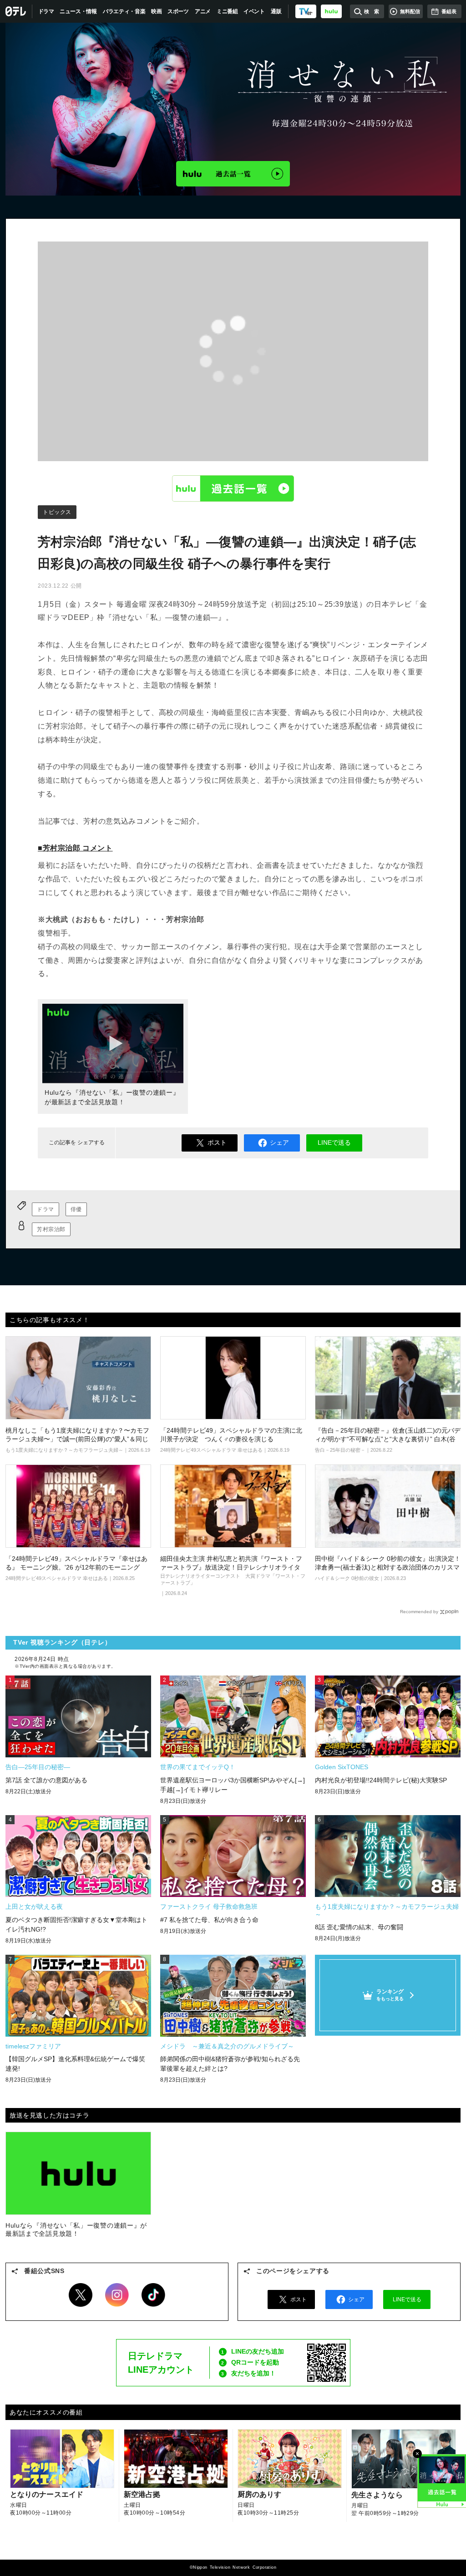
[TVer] (306, 11)
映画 (156, 11)
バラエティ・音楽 (124, 11)
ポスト (217, 1142)
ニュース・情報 (78, 11)
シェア (279, 1142)
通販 (276, 11)
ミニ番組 (227, 11)
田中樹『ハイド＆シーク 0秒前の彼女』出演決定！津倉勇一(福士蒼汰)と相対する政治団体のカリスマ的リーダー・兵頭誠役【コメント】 (388, 1567)
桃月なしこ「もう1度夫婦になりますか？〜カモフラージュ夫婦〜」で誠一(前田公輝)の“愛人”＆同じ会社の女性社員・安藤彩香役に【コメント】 (77, 1439)
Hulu (233, 488)
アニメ (203, 11)
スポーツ (178, 11)
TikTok (153, 2295)
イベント (254, 11)
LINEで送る (334, 1142)
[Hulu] (233, 174)
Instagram (117, 2295)
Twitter (81, 2295)
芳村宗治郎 (51, 1229)
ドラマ (46, 11)
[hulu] (331, 11)
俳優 (76, 1209)
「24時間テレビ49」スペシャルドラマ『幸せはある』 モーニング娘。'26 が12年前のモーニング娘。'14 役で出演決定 (76, 1567)
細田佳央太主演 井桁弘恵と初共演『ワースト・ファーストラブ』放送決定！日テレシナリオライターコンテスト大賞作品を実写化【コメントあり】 (231, 1567)
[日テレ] (16, 11)
